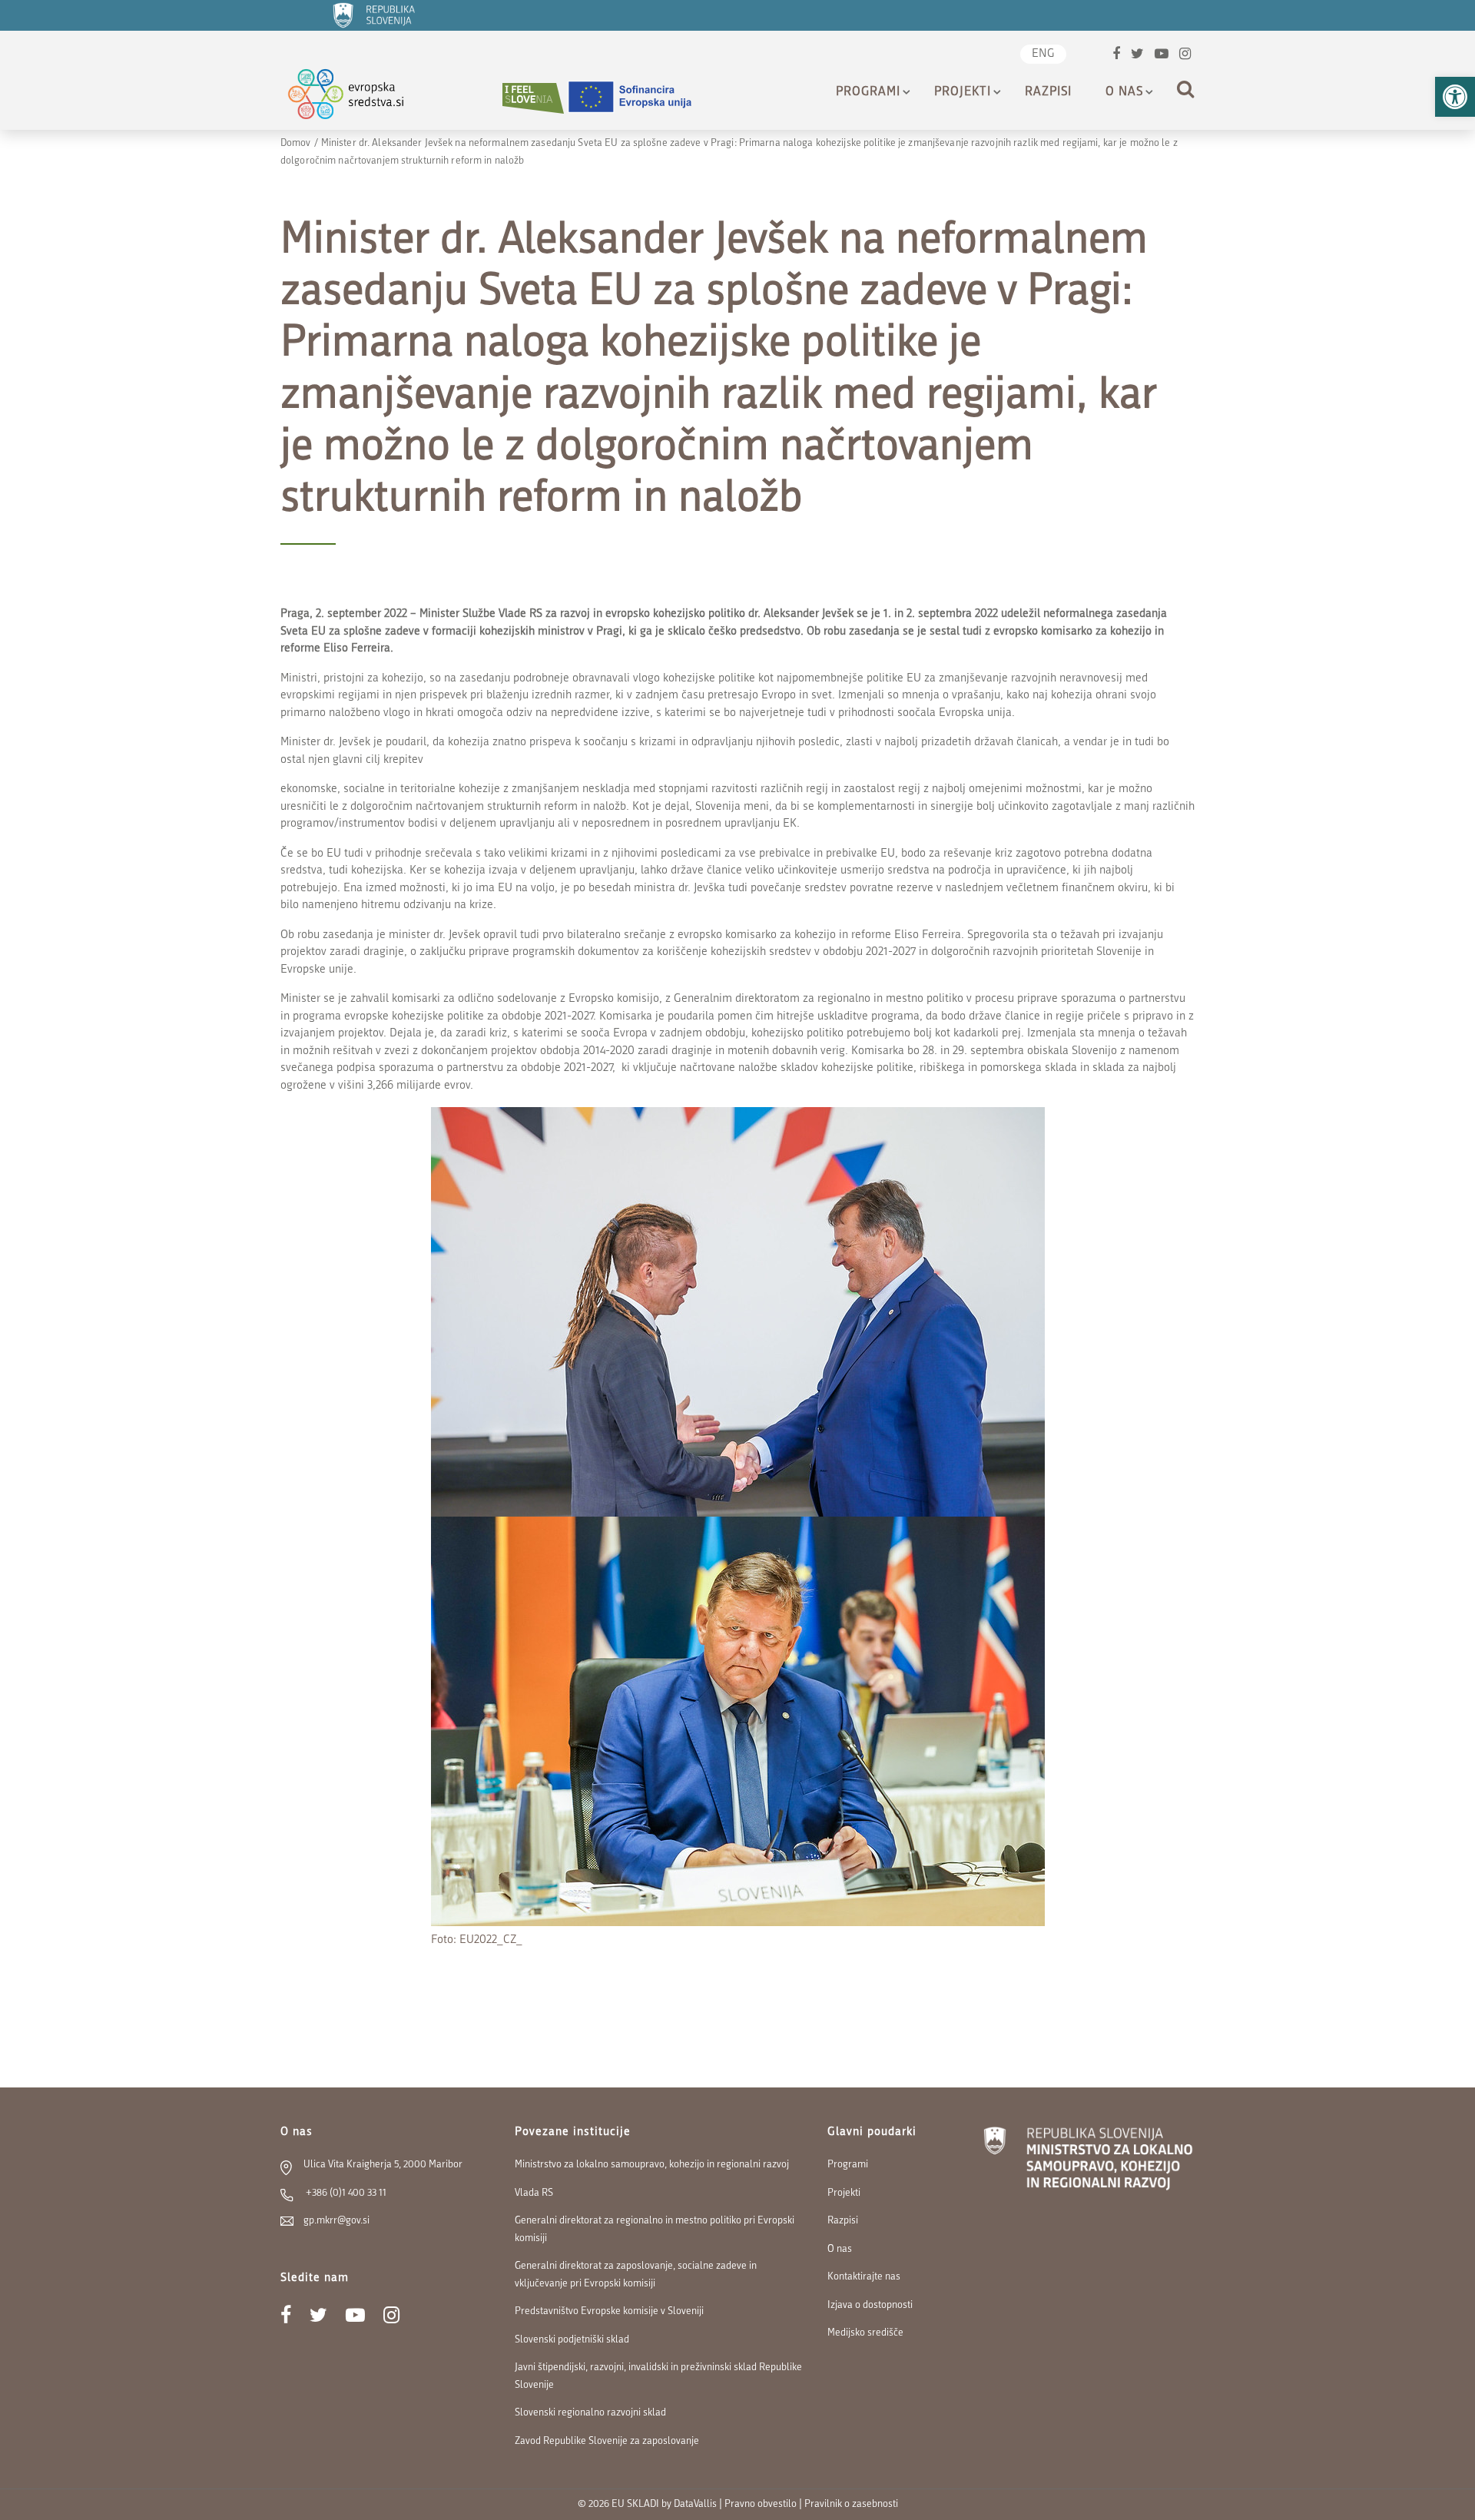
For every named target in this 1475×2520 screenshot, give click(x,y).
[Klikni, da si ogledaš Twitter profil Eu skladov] (1137, 56)
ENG (1043, 54)
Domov (296, 143)
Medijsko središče (865, 2333)
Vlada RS (534, 2193)
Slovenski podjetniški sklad (572, 2340)
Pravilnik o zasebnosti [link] (851, 2504)
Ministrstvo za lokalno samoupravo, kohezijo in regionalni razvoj (652, 2165)
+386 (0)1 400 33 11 (345, 2193)
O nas (1124, 92)
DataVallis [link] (695, 2504)
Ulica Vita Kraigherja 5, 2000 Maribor (383, 2165)
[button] (1455, 97)
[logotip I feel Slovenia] (533, 98)
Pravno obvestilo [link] (761, 2504)
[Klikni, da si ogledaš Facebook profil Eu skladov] (1116, 56)
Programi (868, 92)
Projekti (963, 92)
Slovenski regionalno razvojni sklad (590, 2413)
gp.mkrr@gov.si (336, 2221)
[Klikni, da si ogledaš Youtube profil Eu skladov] (1162, 56)
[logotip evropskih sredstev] (359, 98)
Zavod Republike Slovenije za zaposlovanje (607, 2441)
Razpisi (1048, 92)
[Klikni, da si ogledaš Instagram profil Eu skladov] (1185, 56)
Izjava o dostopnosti (870, 2305)
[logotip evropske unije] (639, 98)
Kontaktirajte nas (864, 2277)
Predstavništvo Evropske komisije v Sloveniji (609, 2311)
